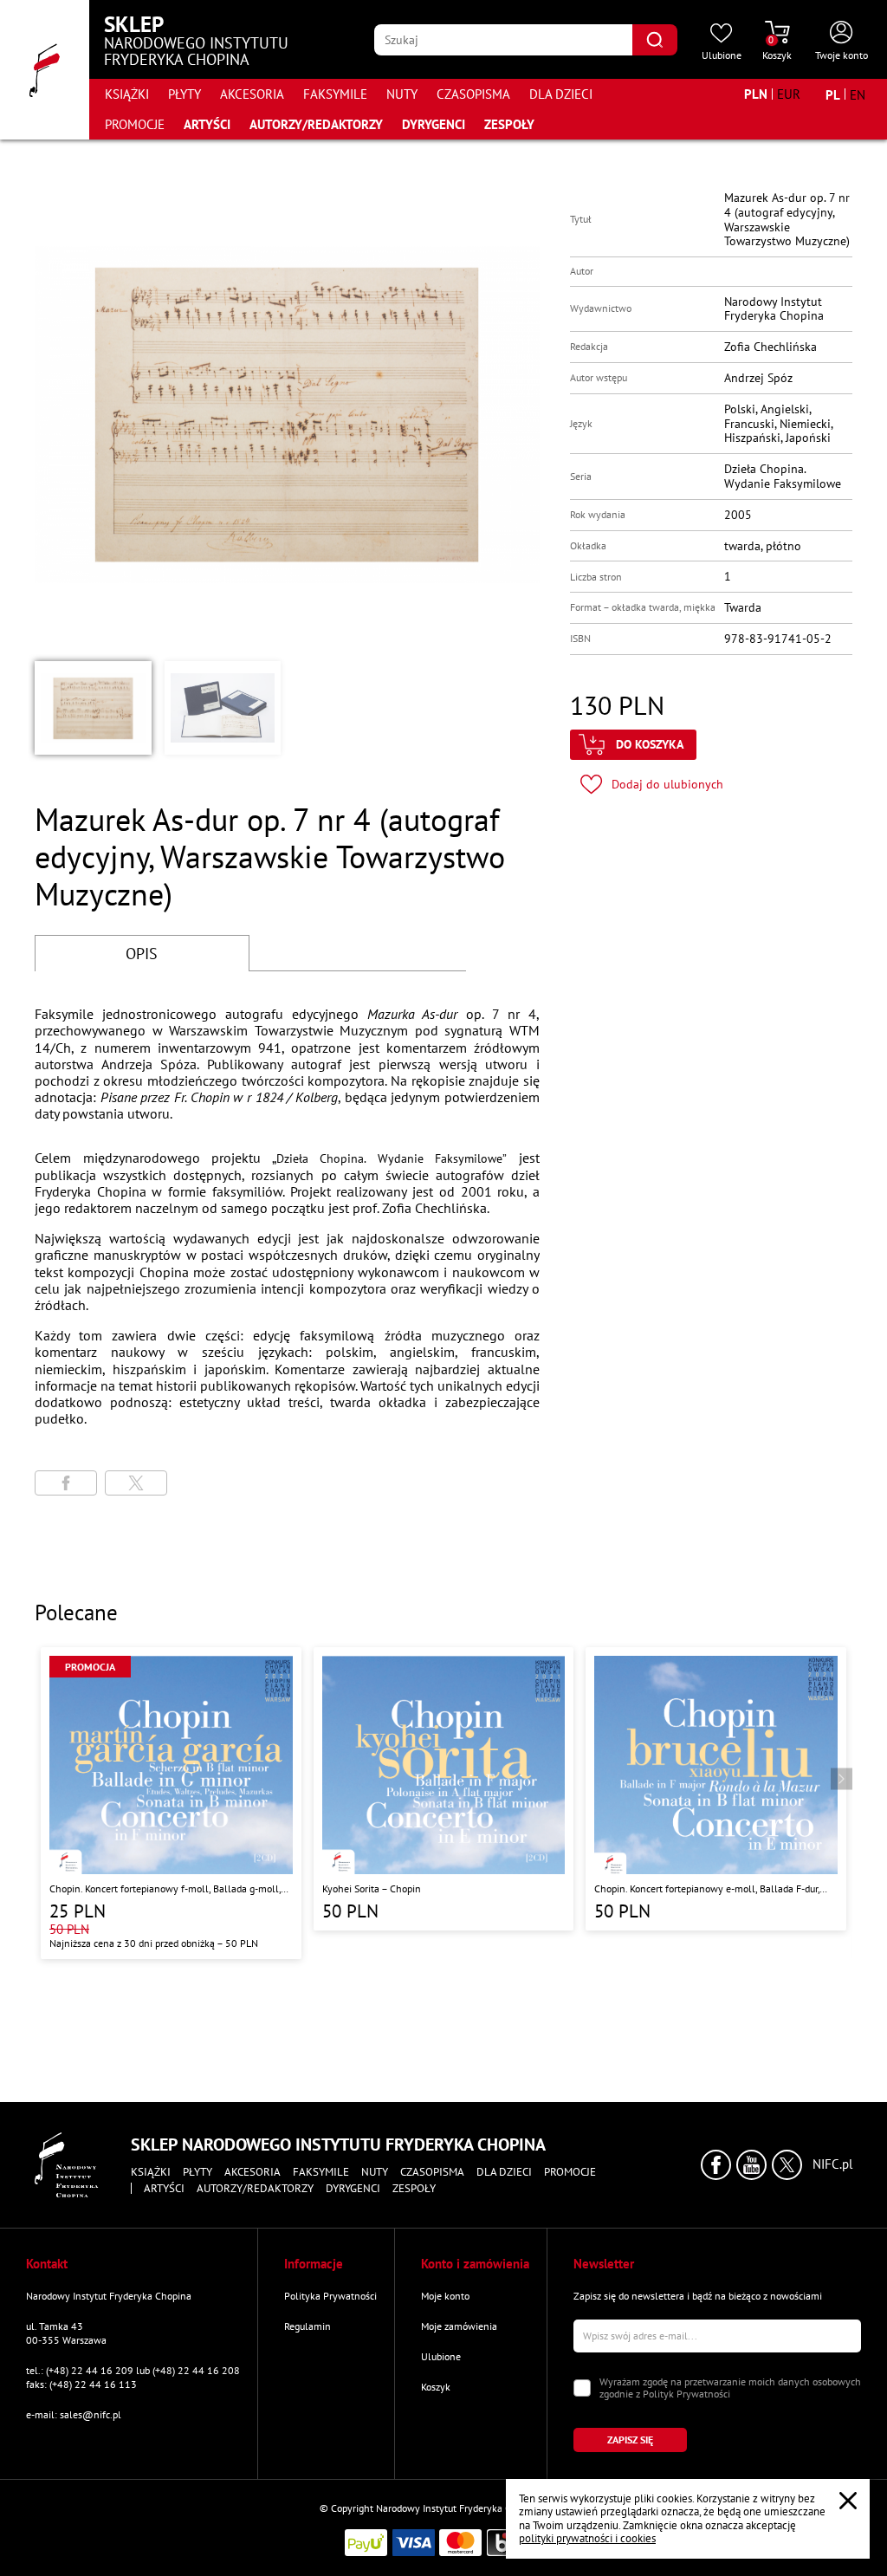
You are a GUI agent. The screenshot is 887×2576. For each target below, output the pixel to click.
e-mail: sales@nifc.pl (74, 2414)
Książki (127, 94)
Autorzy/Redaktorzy (316, 124)
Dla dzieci (561, 94)
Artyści (207, 124)
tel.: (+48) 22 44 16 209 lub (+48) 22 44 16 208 (133, 2370)
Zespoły (509, 124)
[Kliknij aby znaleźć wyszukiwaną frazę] (655, 40)
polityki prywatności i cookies (587, 2538)
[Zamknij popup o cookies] (848, 2501)
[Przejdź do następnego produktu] (842, 1779)
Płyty (185, 94)
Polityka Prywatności (330, 2296)
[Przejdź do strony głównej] (45, 70)
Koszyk (436, 2387)
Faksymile (335, 94)
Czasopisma (473, 94)
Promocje (135, 124)
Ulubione (441, 2356)
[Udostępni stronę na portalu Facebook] (66, 1483)
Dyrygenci (434, 124)
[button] (93, 708)
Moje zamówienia (459, 2326)
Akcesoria (252, 94)
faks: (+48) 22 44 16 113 (81, 2384)
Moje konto (445, 2296)
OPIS (142, 954)
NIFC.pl (832, 2164)
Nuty (402, 94)
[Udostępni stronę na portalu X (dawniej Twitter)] (136, 1483)
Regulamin (308, 2326)
